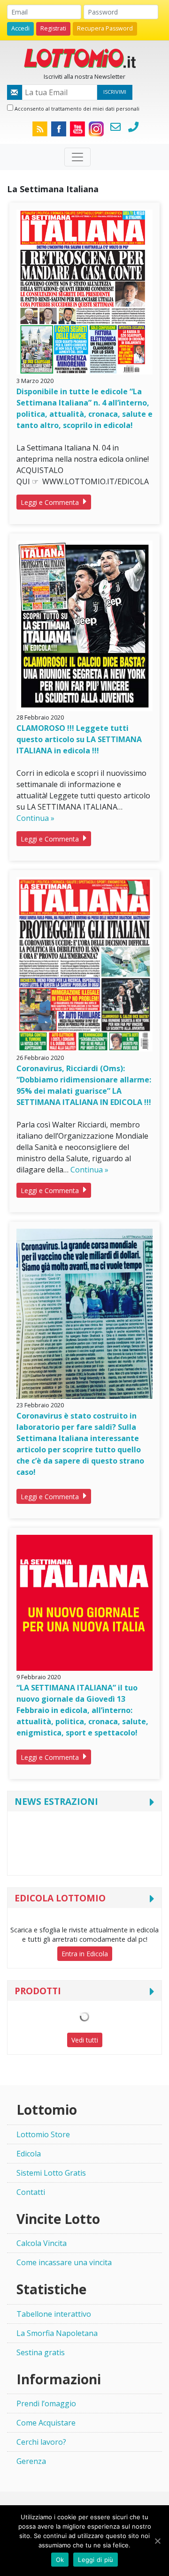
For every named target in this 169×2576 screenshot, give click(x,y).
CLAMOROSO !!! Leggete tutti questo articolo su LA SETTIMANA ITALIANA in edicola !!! (79, 739)
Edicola (29, 2154)
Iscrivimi (115, 92)
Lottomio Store (43, 2134)
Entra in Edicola (85, 1954)
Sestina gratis (41, 2352)
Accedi (20, 28)
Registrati (53, 28)
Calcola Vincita (42, 2243)
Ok (60, 2560)
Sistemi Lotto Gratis (51, 2173)
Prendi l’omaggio (46, 2403)
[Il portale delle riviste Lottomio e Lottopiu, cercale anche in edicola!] (84, 57)
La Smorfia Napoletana (57, 2333)
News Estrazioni (56, 1801)
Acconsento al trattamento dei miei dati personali (76, 109)
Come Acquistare (46, 2423)
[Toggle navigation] (77, 157)
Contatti (31, 2192)
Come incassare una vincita (64, 2262)
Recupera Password (105, 28)
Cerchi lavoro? (41, 2442)
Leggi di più (96, 2560)
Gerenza (31, 2461)
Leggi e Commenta (51, 502)
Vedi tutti (85, 2040)
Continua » (35, 818)
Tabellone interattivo (54, 2314)
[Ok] (157, 2541)
